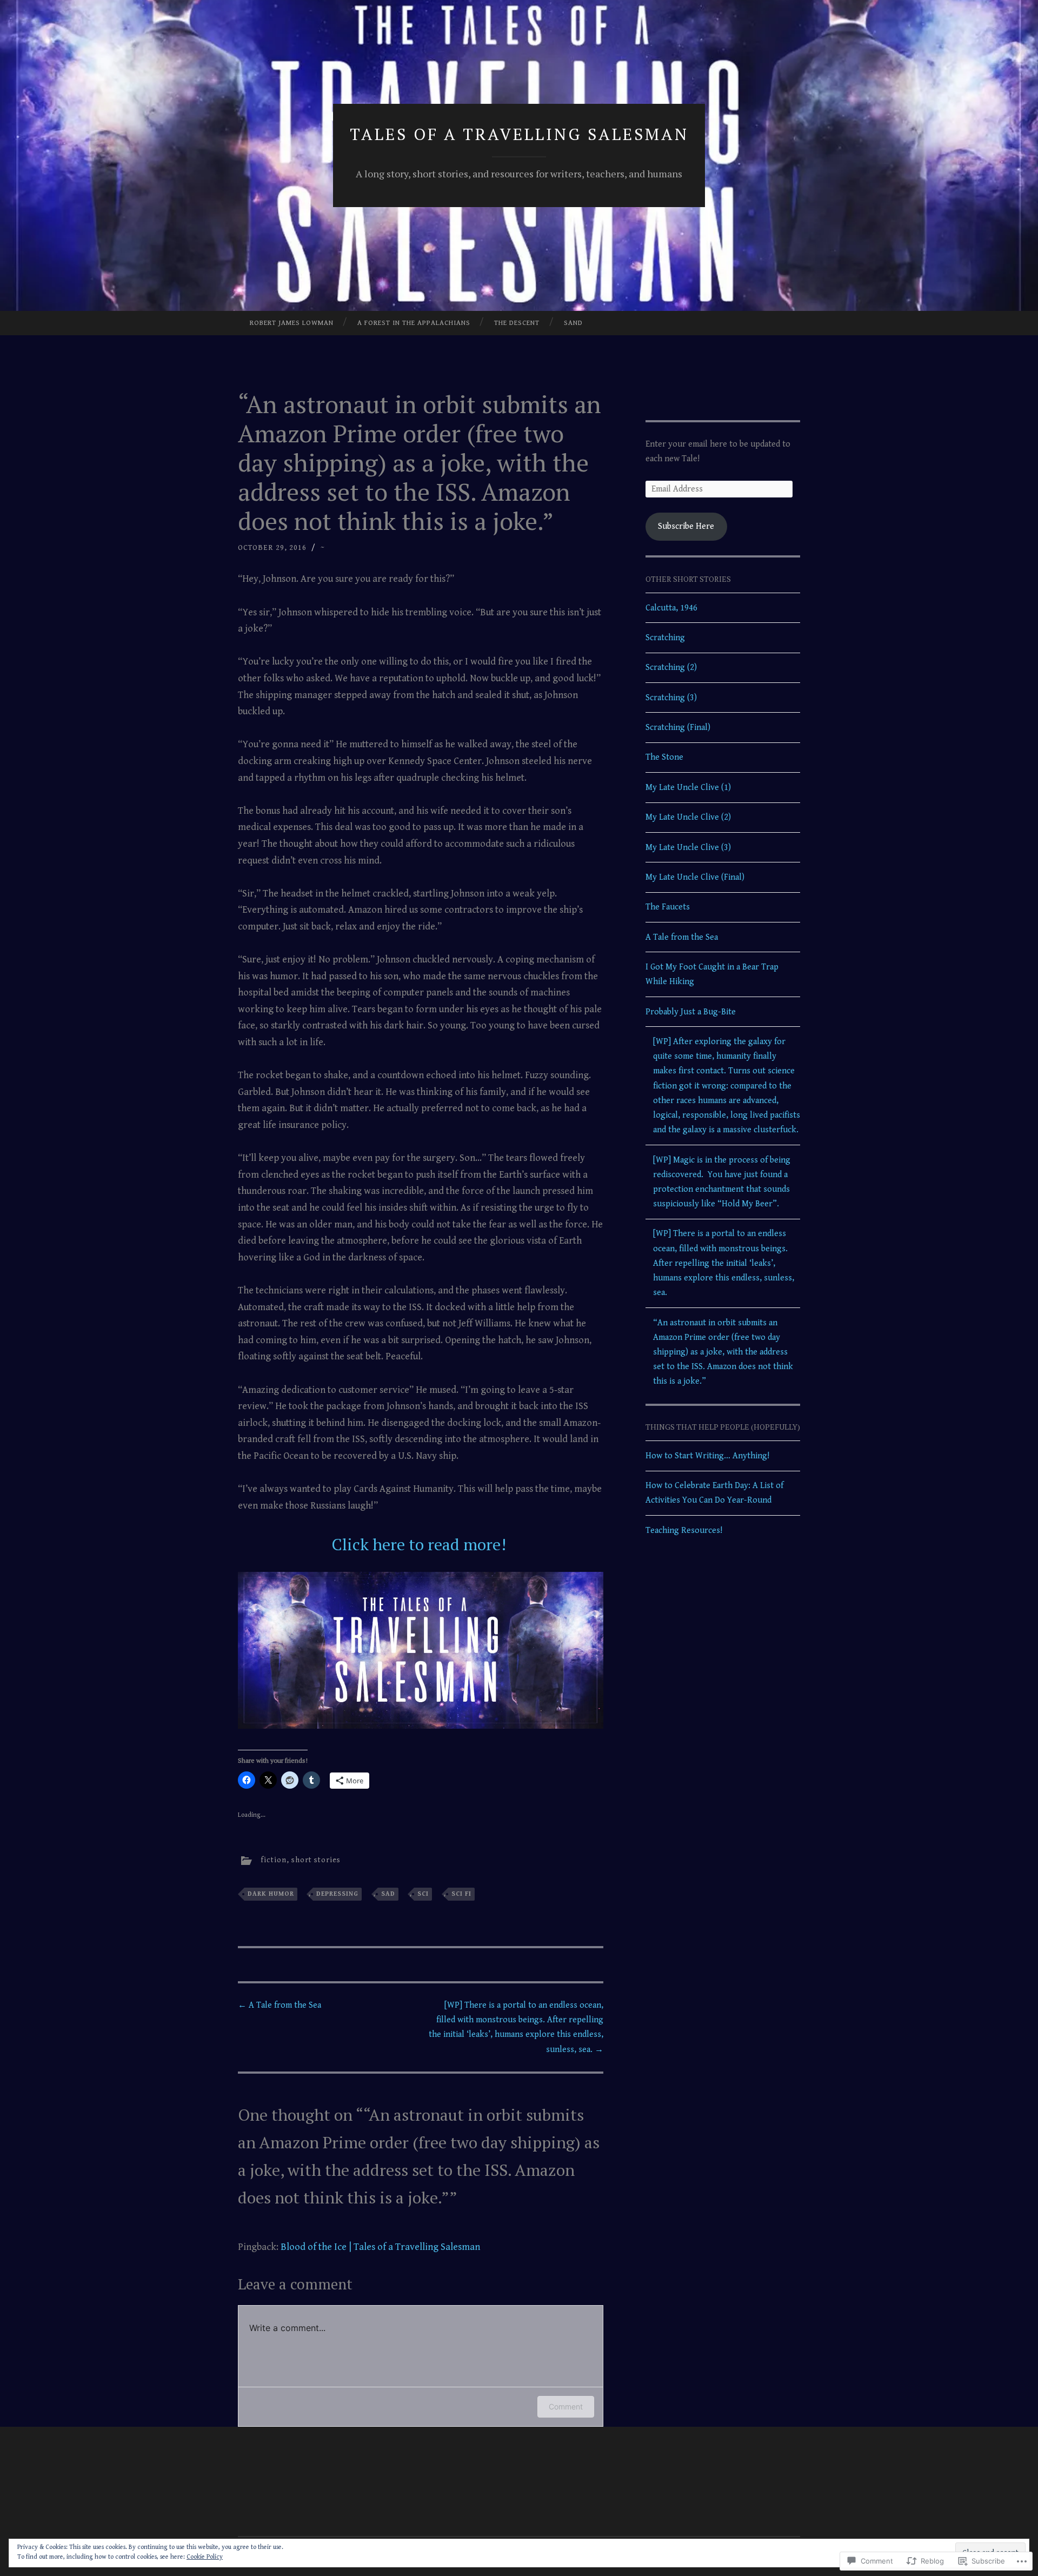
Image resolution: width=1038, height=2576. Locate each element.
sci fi (461, 1894)
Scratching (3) (671, 698)
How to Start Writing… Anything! (707, 1456)
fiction (274, 1861)
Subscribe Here (686, 526)
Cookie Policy (205, 2557)
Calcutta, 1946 (671, 608)
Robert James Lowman (292, 323)
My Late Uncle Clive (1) (688, 788)
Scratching (665, 638)
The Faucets (668, 907)
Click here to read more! (421, 1544)
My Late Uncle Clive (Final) (695, 877)
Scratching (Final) (678, 728)
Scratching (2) (671, 668)
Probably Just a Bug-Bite (691, 1012)
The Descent (517, 323)
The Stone (664, 757)
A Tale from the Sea (280, 2005)
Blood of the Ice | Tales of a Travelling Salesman (380, 2247)
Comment (566, 2406)
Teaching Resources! (684, 1531)
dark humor (271, 1894)
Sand (573, 323)
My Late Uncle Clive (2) (688, 817)
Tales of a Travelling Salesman (519, 134)
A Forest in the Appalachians (414, 323)
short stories (316, 1861)
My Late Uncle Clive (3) (688, 848)
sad (388, 1894)
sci (423, 1894)
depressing (337, 1894)
